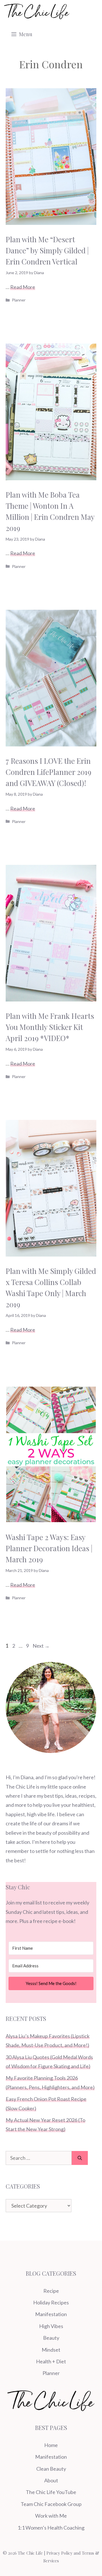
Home (51, 2445)
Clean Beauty (51, 2469)
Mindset (51, 2350)
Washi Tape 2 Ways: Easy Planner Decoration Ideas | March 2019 (49, 1548)
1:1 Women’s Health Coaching (51, 2528)
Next (41, 1646)
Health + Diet (51, 2361)
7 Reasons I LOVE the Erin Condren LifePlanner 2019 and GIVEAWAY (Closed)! (48, 772)
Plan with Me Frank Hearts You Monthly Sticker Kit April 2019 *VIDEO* (50, 1027)
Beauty (51, 2338)
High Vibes (51, 2326)
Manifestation (51, 2314)
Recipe (51, 2291)
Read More (23, 287)
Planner (19, 300)
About (51, 2480)
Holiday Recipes (51, 2302)
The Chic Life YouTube (51, 2492)
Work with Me (51, 2516)
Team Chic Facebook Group (51, 2504)
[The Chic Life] (37, 11)
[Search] (80, 2158)
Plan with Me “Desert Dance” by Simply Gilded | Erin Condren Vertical (47, 250)
